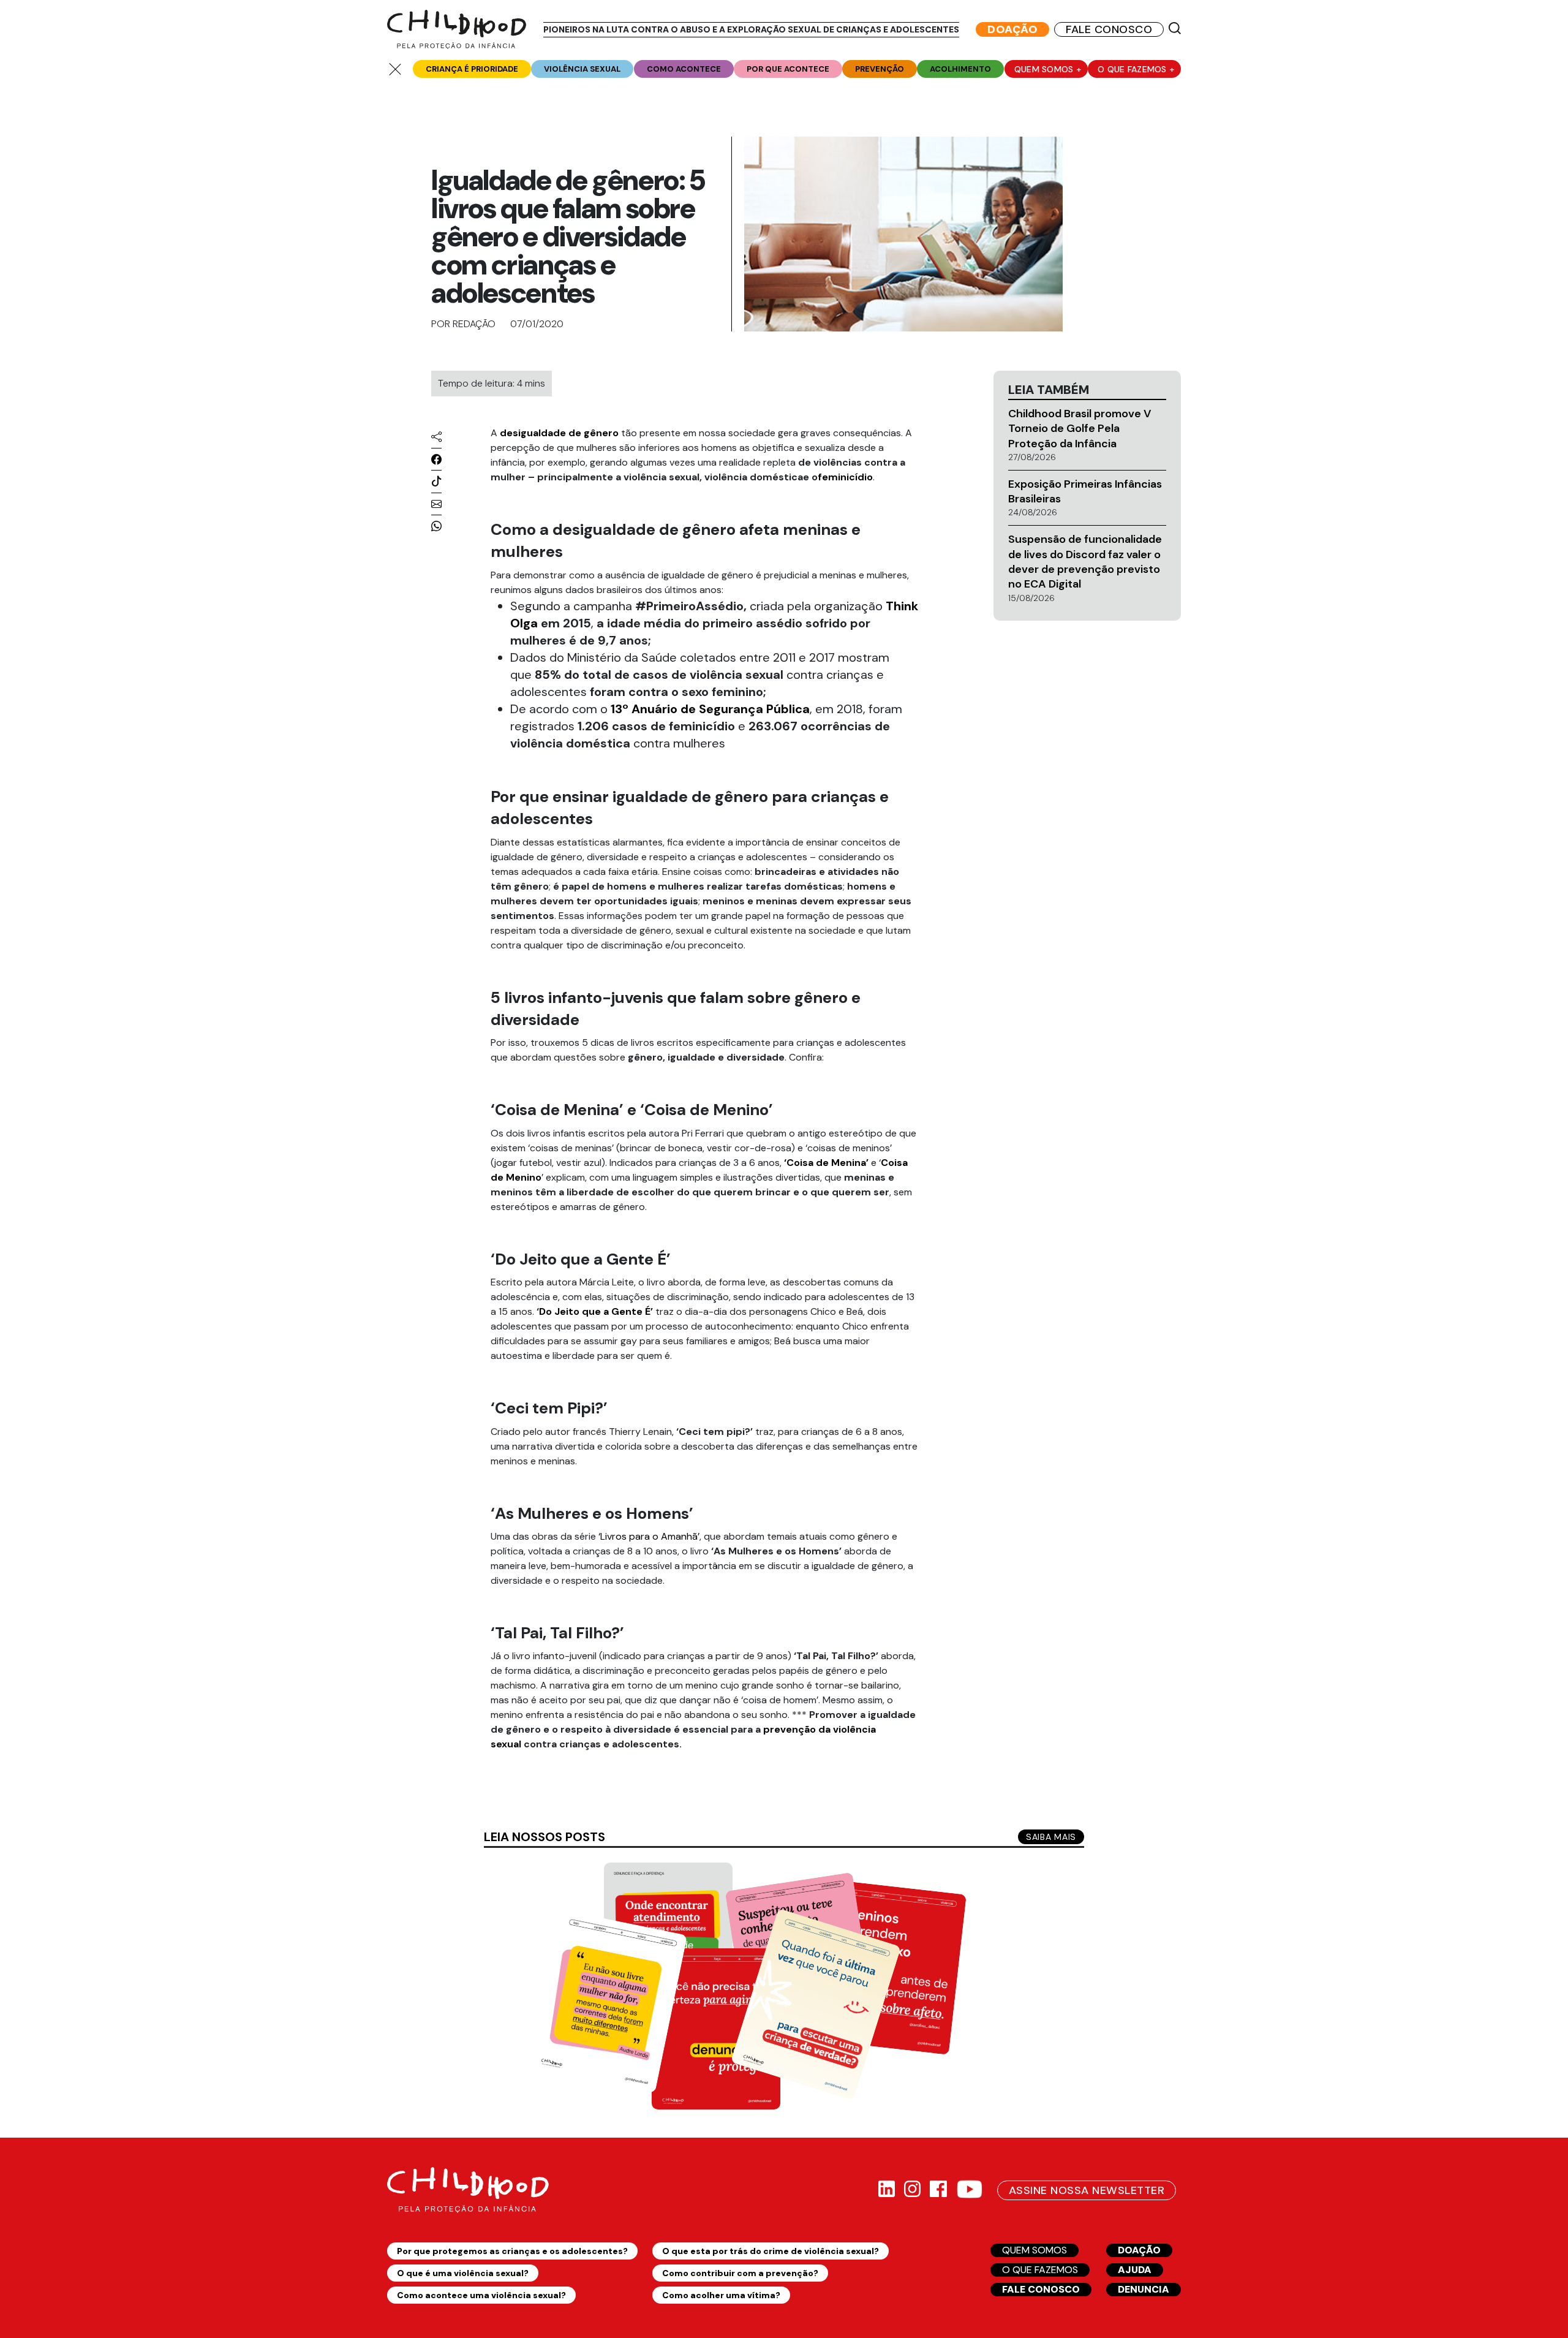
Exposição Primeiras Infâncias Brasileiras (1085, 491)
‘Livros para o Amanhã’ (649, 1536)
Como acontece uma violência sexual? (481, 2295)
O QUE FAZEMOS (1040, 2270)
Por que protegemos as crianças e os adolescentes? (512, 2251)
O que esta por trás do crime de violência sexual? (771, 2251)
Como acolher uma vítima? (721, 2295)
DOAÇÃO (1012, 29)
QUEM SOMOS (1035, 2250)
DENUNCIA (1144, 2289)
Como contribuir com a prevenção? (740, 2273)
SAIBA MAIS (1051, 1837)
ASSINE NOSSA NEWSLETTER (1087, 2190)
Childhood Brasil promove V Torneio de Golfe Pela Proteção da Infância (1080, 429)
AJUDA (1135, 2270)
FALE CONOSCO (1109, 29)
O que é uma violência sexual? (463, 2273)
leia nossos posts (545, 1837)
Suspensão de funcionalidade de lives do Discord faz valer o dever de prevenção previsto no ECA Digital (1085, 562)
